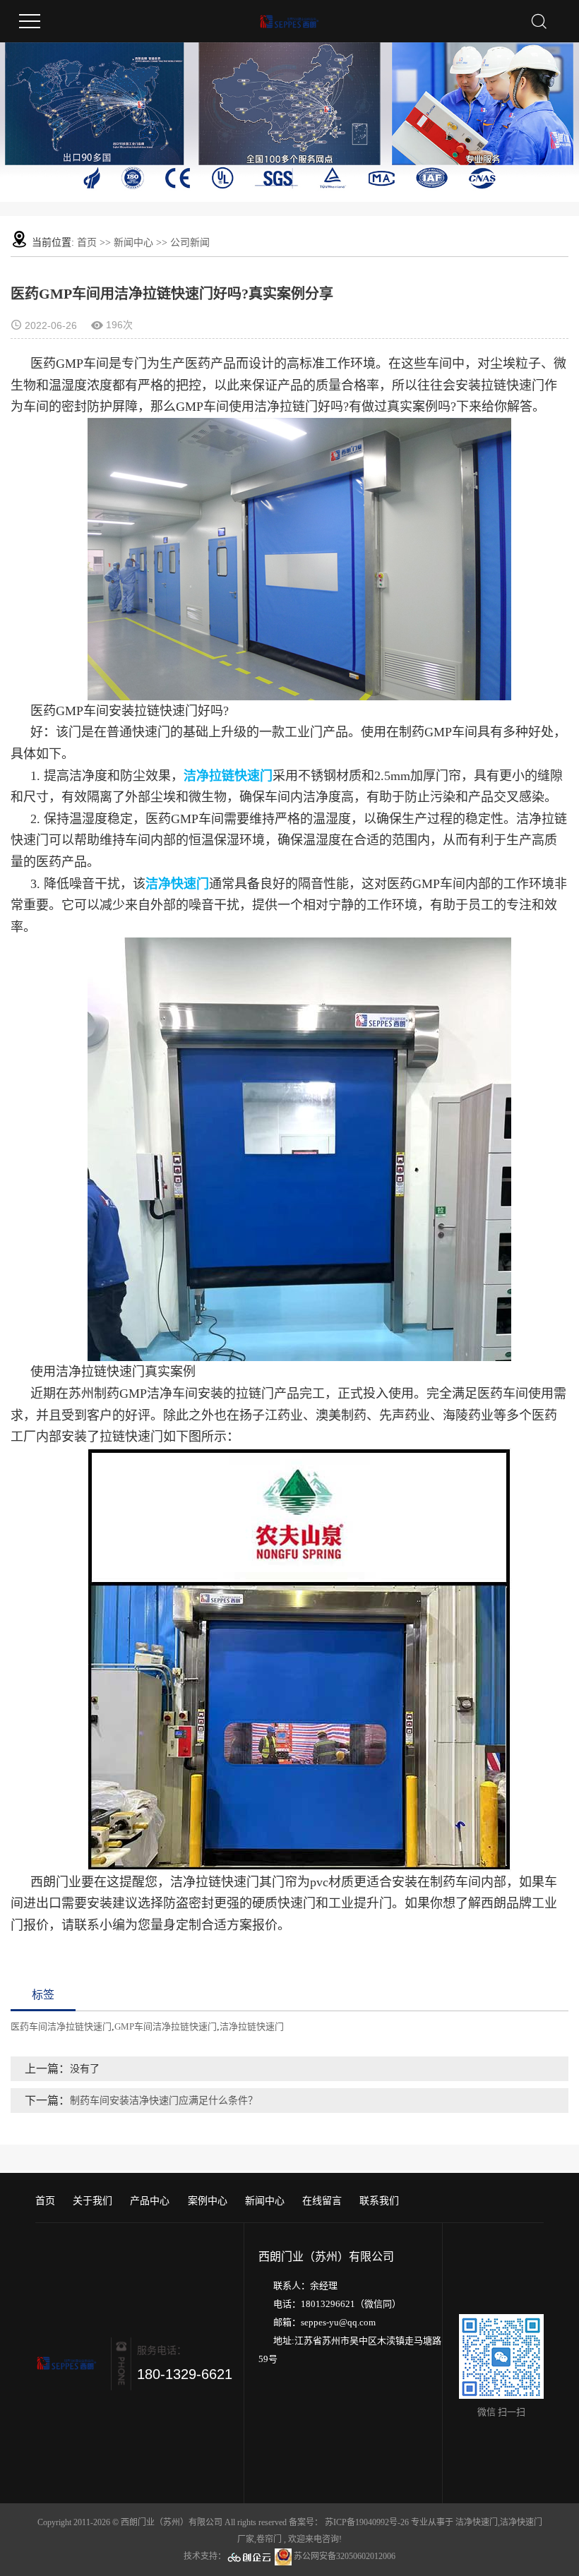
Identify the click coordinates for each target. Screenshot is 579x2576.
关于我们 (92, 2201)
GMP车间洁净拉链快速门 (166, 2026)
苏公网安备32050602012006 (344, 2556)
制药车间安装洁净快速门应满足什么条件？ (164, 2101)
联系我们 (379, 2201)
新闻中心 (133, 242)
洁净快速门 (477, 2522)
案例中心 (208, 2201)
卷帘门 (269, 2539)
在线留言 (322, 2201)
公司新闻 (190, 242)
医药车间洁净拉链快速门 (61, 2026)
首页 (87, 242)
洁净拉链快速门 (252, 2026)
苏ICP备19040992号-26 (367, 2522)
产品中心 (150, 2201)
